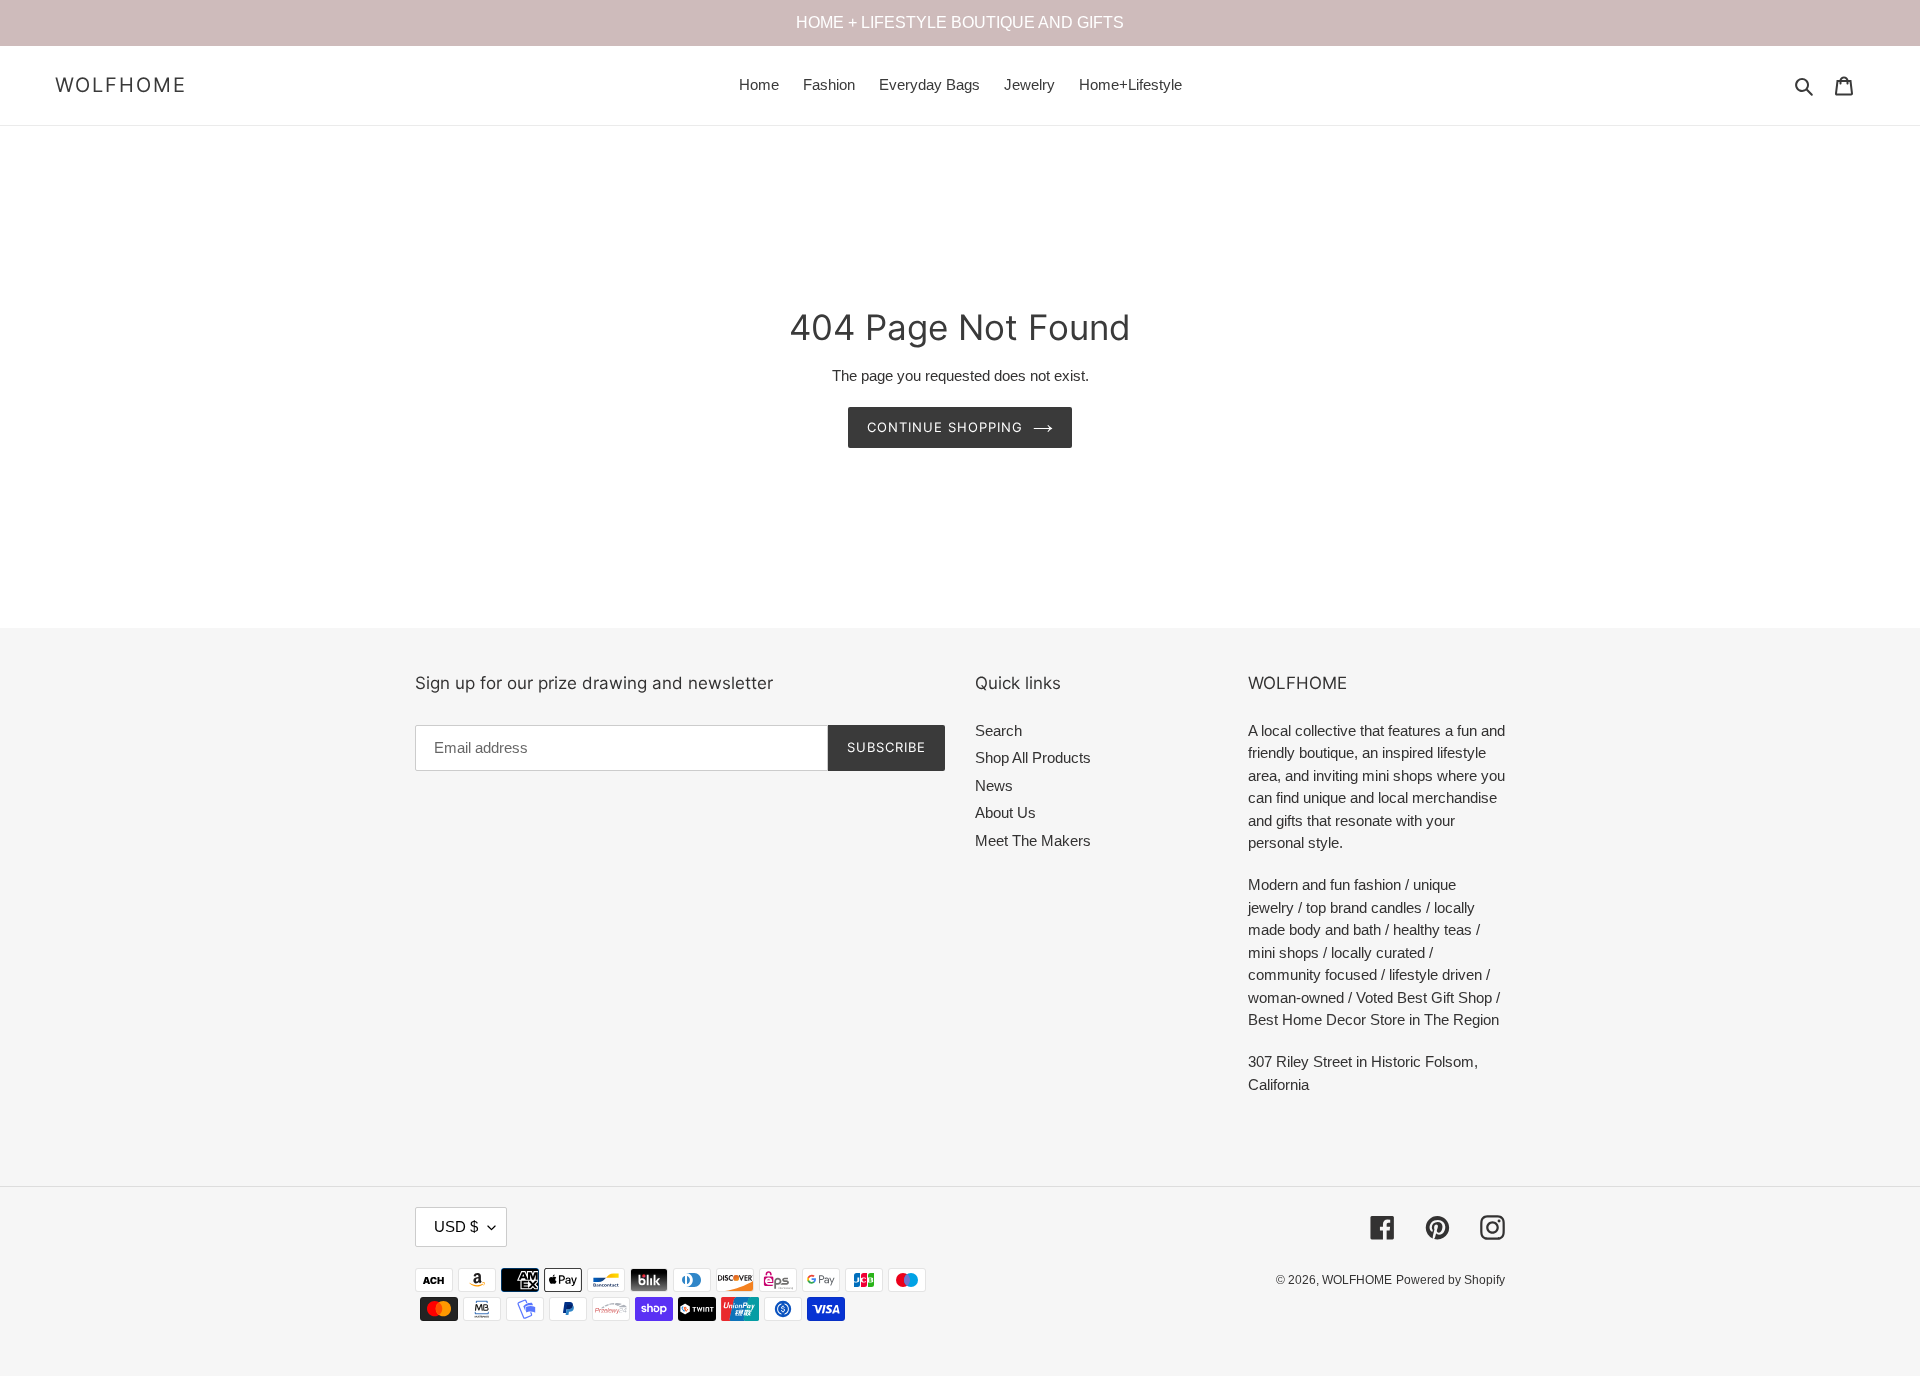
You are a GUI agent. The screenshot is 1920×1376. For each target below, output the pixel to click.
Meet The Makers (1033, 840)
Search (998, 730)
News (994, 785)
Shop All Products (1033, 757)
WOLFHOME (121, 85)
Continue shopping (945, 427)
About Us (1005, 812)
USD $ (456, 1226)
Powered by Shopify (1450, 1280)
